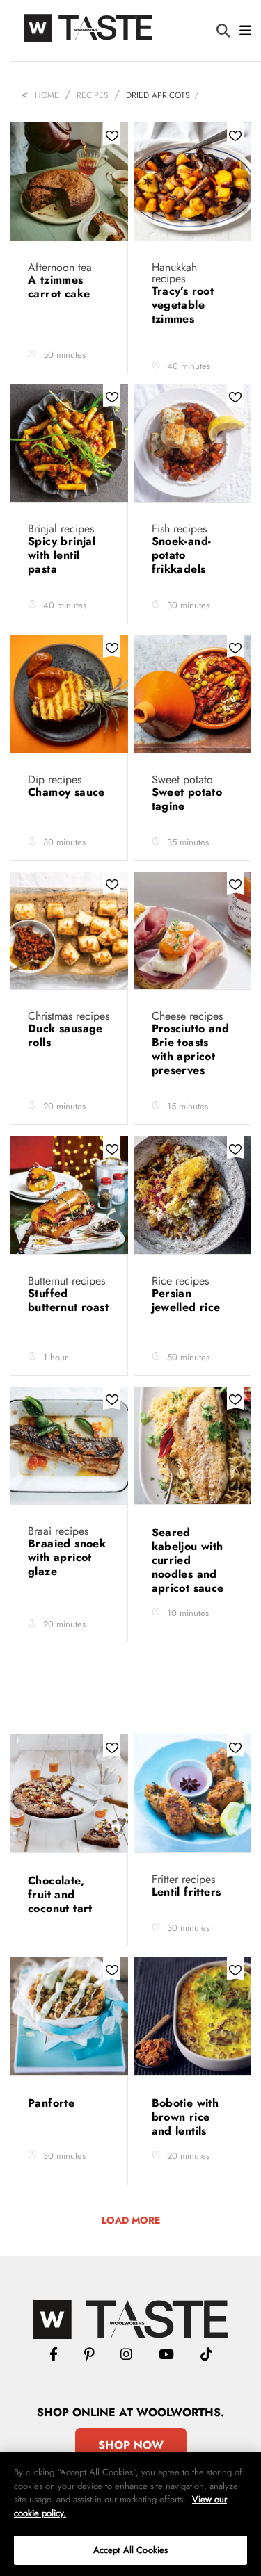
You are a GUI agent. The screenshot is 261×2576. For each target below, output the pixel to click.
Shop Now (131, 2445)
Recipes (93, 95)
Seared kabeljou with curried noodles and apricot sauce (190, 1560)
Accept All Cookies (130, 2550)
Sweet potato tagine (187, 799)
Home (47, 95)
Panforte (53, 2103)
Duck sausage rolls (65, 1035)
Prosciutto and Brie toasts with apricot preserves (191, 1049)
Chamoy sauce (66, 792)
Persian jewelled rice (188, 1300)
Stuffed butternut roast (68, 1300)
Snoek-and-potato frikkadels (182, 555)
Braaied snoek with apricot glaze (67, 1557)
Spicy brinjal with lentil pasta (62, 555)
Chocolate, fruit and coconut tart (62, 1894)
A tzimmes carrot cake (61, 287)
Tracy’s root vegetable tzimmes (183, 305)
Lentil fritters (188, 1892)
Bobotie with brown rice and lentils (185, 2117)
